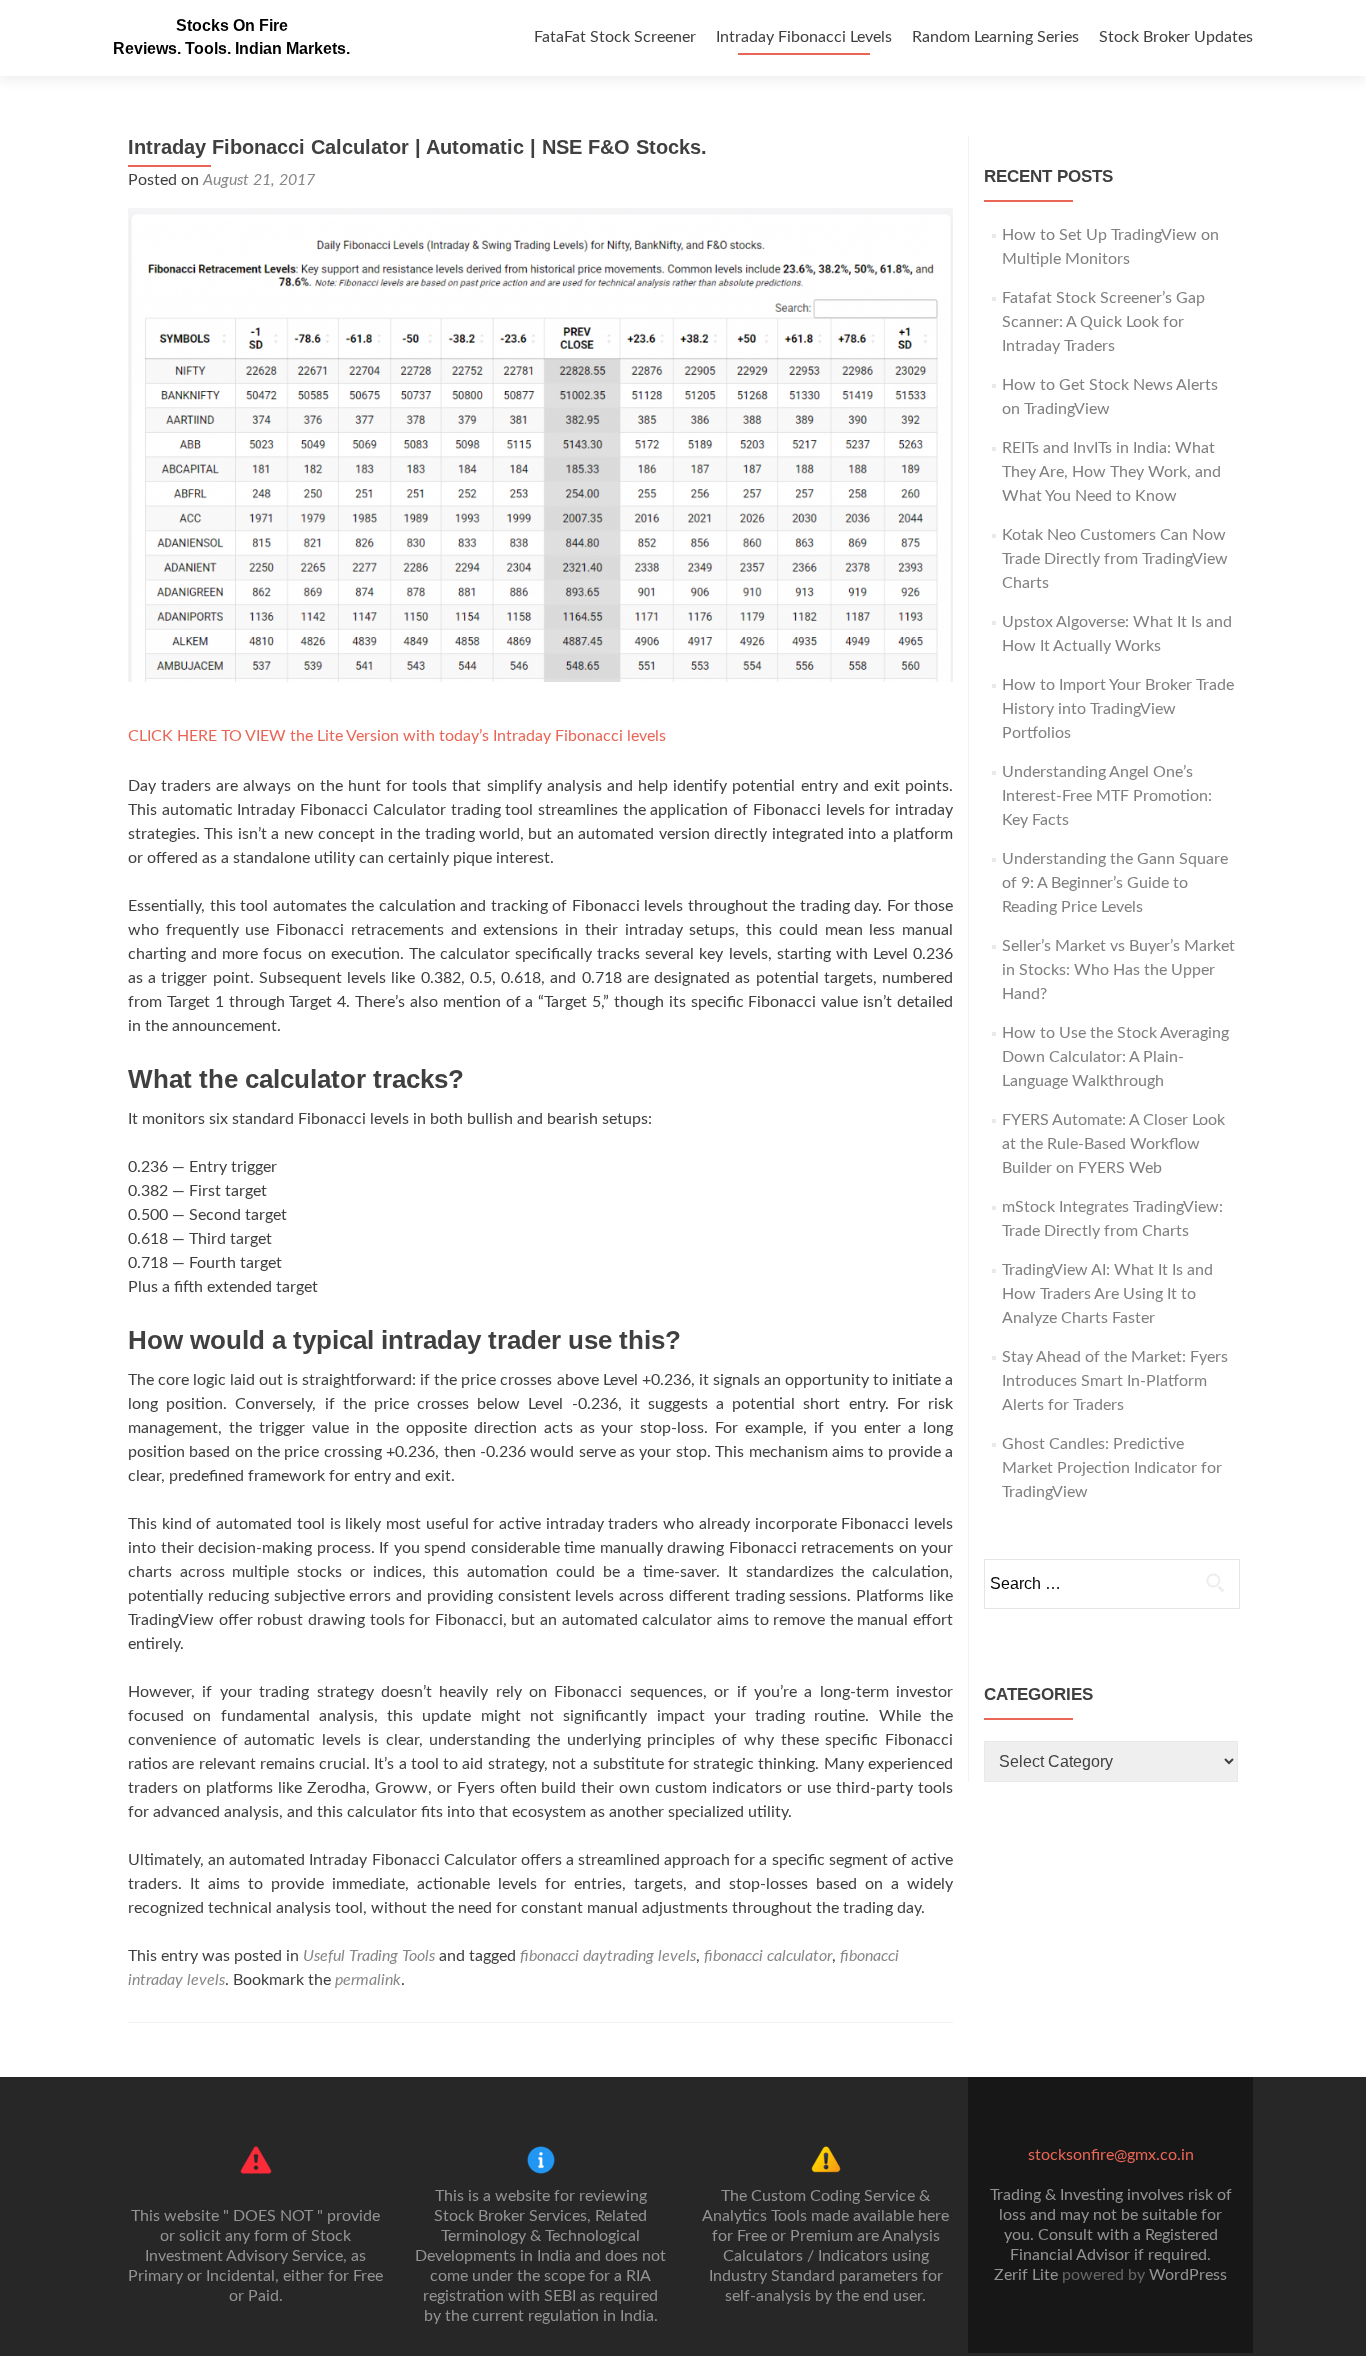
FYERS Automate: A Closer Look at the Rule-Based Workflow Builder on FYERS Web (1113, 1144)
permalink (368, 1980)
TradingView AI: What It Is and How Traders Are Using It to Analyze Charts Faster (1107, 1294)
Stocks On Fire (232, 25)
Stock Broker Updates (1176, 37)
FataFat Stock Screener (615, 37)
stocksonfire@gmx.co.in (1111, 2155)
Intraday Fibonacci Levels (804, 37)
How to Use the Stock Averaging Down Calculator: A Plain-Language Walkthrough (1115, 1057)
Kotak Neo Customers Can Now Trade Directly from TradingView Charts (1115, 559)
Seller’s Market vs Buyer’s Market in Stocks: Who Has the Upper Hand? (1118, 970)
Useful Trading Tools (369, 1956)
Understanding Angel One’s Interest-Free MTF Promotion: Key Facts (1107, 796)
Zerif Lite (1028, 2275)
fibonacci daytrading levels (608, 1956)
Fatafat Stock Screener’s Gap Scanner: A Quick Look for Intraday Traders (1103, 322)
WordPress (1188, 2275)
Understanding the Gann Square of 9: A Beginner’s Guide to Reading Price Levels (1115, 883)
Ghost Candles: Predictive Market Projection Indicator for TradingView (1112, 1468)
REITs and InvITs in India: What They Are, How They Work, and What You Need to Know (1111, 472)
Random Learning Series (995, 37)
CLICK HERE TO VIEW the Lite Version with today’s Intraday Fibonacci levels (397, 736)
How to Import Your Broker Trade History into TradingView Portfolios (1118, 709)
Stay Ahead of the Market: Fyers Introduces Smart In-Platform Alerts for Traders (1115, 1381)
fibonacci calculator (768, 1956)
